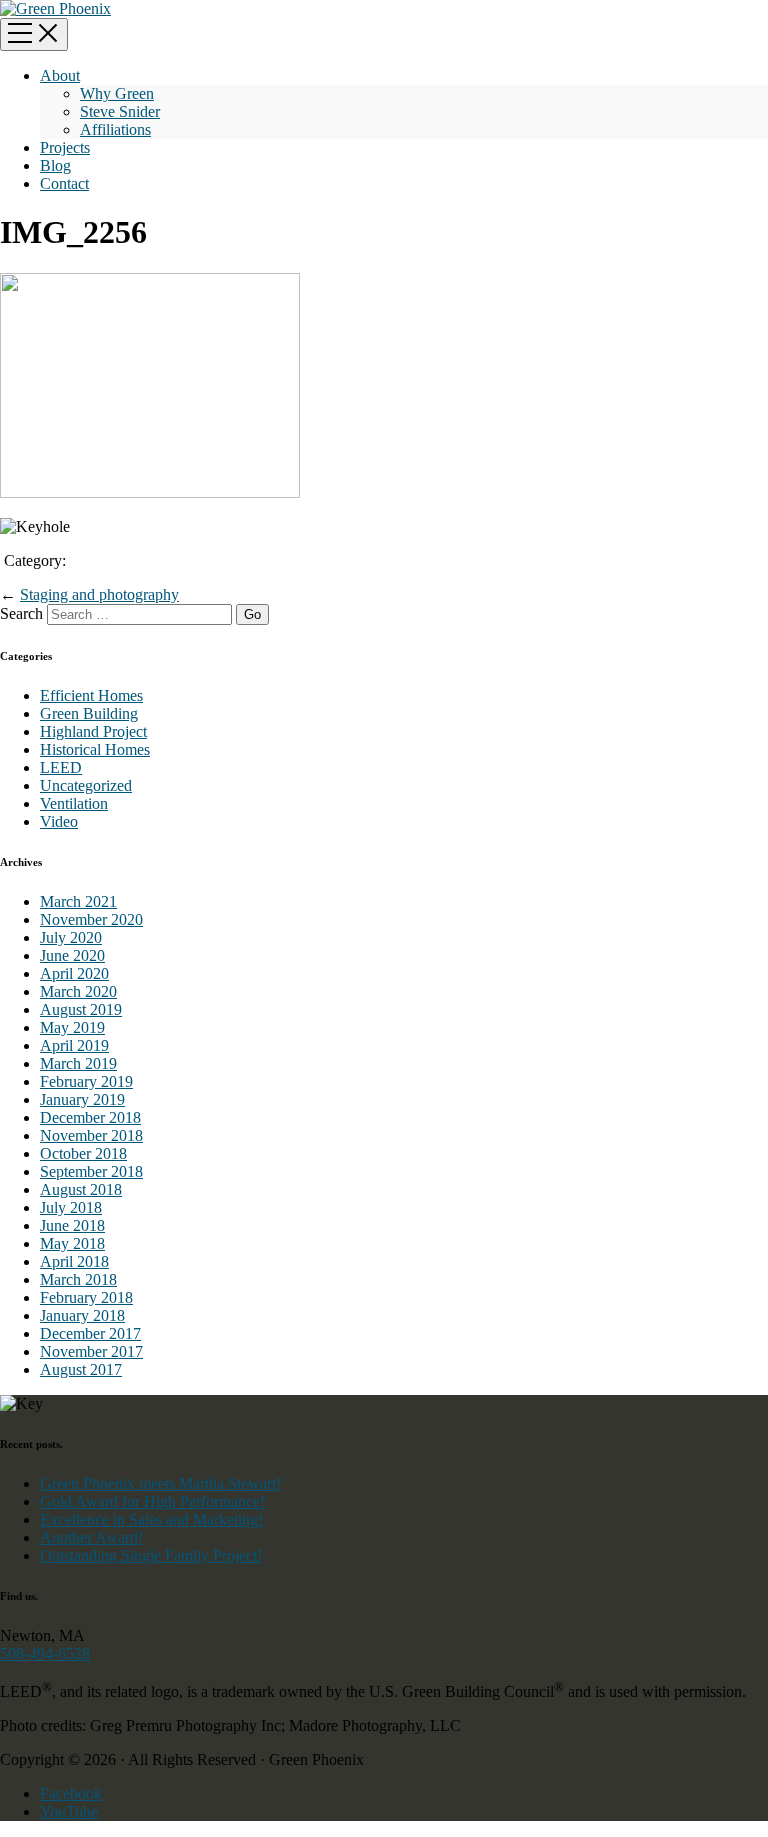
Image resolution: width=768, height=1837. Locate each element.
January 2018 (82, 1315)
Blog (55, 165)
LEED (61, 767)
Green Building (89, 713)
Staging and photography (99, 594)
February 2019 (86, 1081)
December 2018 (90, 1117)
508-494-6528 (45, 1653)
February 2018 (86, 1297)
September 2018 (91, 1171)
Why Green (117, 93)
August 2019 (81, 1009)
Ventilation (74, 803)
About (60, 75)
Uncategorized (86, 785)
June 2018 (72, 1225)
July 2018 (71, 1207)
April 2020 (74, 973)
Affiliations (115, 129)
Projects (65, 147)
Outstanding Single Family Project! (151, 1555)
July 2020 (71, 937)
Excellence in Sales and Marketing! (151, 1519)
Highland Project (93, 731)
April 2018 (74, 1261)
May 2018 (72, 1243)
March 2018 (78, 1279)
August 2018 (81, 1189)
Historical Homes (95, 749)
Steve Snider (120, 111)
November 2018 (91, 1135)
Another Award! (91, 1537)
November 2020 (91, 919)
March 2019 (78, 1063)
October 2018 (83, 1153)
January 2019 (82, 1099)
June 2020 (72, 955)
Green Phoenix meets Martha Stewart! (160, 1483)
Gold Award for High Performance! (152, 1501)
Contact (64, 183)
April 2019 (74, 1045)
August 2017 (81, 1369)
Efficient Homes (91, 695)
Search (21, 613)
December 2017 (90, 1333)
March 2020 (78, 991)
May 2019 (72, 1027)
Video (59, 821)
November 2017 (91, 1351)
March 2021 (78, 901)
